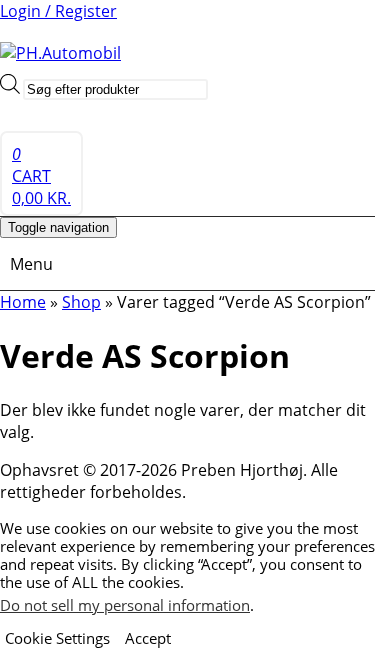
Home (23, 302)
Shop (81, 302)
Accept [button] (148, 638)
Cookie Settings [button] (57, 638)
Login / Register (58, 11)
